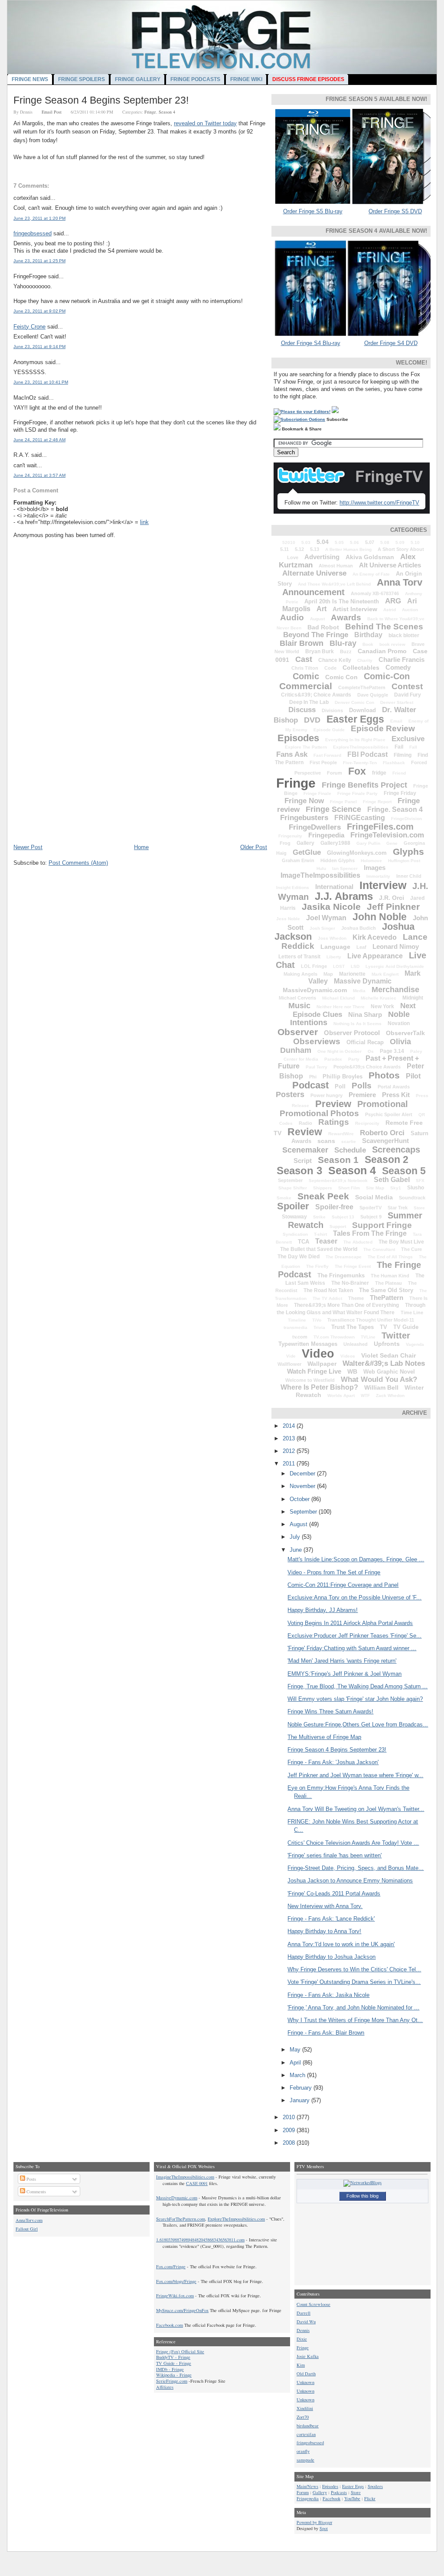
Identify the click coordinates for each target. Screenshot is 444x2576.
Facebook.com (170, 2325)
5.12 (299, 549)
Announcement (313, 592)
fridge (379, 773)
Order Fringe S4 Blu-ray (311, 343)
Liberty (334, 957)
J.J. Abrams (344, 896)
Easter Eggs (355, 719)
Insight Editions (293, 887)
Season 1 (338, 1160)
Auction (410, 610)
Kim (301, 2365)
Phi (313, 1077)
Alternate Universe (314, 573)
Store (419, 1208)
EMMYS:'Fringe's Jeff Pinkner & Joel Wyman (344, 1674)
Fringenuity (290, 836)
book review (392, 644)
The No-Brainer (350, 1283)
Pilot (413, 1076)
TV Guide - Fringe (174, 2363)
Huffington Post (404, 861)
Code (330, 668)
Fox (357, 771)
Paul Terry (317, 1067)
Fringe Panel (343, 802)
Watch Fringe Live (314, 1371)
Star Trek (398, 1208)
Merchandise (395, 990)
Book (368, 644)
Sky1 (396, 1188)
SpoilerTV (371, 1208)
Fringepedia (326, 835)
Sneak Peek (323, 1196)
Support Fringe (382, 1225)
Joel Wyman (326, 918)
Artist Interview (355, 609)
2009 (290, 2130)
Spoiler (293, 1206)
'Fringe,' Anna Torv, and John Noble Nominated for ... (353, 2008)
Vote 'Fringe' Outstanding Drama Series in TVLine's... (354, 1982)
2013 (290, 1438)
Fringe (150, 112)
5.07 (370, 542)
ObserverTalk (405, 1033)
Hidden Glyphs (338, 860)
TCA (304, 1242)
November (303, 1486)
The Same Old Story (386, 1290)
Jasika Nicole (331, 907)
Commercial (306, 686)
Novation (399, 1023)
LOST (339, 966)
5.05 (339, 542)
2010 (290, 2117)
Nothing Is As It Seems (357, 1024)
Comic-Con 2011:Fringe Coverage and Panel (343, 1585)
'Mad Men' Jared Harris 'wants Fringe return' (342, 1661)
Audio (292, 617)
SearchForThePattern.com (181, 2219)
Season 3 (299, 1171)
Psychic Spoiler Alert (389, 1114)
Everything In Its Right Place (355, 740)
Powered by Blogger (314, 2522)
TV (384, 1327)
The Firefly (317, 1266)
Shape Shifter (293, 1188)
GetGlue (307, 852)
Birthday (368, 635)
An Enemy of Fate (371, 574)
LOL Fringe (314, 966)
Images (375, 868)
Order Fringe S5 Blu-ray (313, 211)
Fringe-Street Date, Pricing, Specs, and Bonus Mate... (356, 1868)
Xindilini (305, 2408)
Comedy (398, 667)
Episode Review (383, 728)
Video (318, 1354)
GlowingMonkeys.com (357, 853)
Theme (356, 1298)
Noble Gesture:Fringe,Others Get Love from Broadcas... (358, 1724)
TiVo (317, 1320)
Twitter (396, 1335)
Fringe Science (333, 809)
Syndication (295, 1234)
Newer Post (28, 847)
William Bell (381, 1387)
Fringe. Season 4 (395, 809)
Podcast (310, 1085)
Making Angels (300, 974)
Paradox (333, 1059)
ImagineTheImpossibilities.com (185, 2177)
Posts (31, 2179)
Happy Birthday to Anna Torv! (324, 1931)
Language (335, 947)
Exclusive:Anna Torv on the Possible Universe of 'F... (354, 1597)
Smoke (284, 1198)
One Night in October (340, 1051)
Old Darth (306, 2374)
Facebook (331, 2498)
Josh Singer (322, 928)
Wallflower (289, 1364)
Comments (36, 2192)
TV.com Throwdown (334, 1337)
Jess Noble (288, 919)
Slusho (416, 1188)
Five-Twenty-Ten (360, 763)
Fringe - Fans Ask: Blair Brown (326, 2033)
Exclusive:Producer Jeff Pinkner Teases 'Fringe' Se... (354, 1636)
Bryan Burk (320, 651)
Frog (285, 843)
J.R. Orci (392, 898)
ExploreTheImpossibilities (361, 747)
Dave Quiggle (373, 695)
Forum (335, 773)
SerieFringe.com (172, 2381)
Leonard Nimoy (396, 946)
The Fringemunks (341, 1275)
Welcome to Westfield (310, 1380)
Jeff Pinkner (393, 907)
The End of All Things (390, 1257)
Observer (298, 1032)
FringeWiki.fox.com (175, 2296)
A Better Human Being (348, 549)
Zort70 (303, 2417)
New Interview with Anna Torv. (325, 1906)
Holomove (371, 861)
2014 (290, 1426)
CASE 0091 (197, 2183)
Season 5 (404, 1171)
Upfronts (387, 1344)
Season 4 (167, 112)
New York (382, 1006)
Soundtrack (412, 1198)
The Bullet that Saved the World (319, 1249)
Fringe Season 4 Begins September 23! (101, 100)
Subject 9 (371, 1217)
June (297, 1550)
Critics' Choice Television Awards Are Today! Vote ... (353, 1843)
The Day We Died (299, 1257)
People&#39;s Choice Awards (367, 1067)
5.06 (354, 542)
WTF (365, 1395)
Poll (340, 1086)
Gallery (305, 843)
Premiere (362, 1095)
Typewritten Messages (308, 1344)
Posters (290, 1094)
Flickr (370, 2498)
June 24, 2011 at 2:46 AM (39, 440)
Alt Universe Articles (390, 565)
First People (323, 762)
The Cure (411, 1249)
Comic (306, 676)
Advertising (322, 557)
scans (326, 1141)
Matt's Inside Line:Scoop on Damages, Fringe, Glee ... (356, 1559)
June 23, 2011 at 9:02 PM (39, 311)
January (300, 2100)
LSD (355, 966)
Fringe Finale (317, 793)
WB (352, 1371)
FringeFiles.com (380, 827)
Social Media (374, 1197)
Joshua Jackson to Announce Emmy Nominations (350, 1881)
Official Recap (365, 1042)
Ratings (334, 1122)
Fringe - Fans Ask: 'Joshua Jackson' (333, 1762)
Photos (384, 1075)
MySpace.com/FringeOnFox (182, 2310)
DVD (312, 720)
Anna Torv (400, 582)
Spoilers (375, 2486)
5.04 (323, 542)
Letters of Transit (299, 957)
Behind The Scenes (384, 627)
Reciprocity (367, 1123)
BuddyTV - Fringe (173, 2357)
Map (328, 974)
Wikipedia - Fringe (174, 2375)
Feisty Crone (29, 327)
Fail (399, 747)
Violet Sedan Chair (388, 1355)
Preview (333, 1104)
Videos (348, 1356)
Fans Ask (292, 754)
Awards (346, 617)
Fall (413, 747)
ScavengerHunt (385, 1141)
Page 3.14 (392, 1051)
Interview (383, 885)
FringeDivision (406, 819)
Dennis (303, 2330)
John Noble (380, 917)
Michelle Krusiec (379, 998)
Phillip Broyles (343, 1076)
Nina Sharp (365, 1014)
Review (305, 1132)
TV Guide (406, 1327)
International (334, 887)
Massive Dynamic (363, 981)
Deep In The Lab (309, 702)
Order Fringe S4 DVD (391, 343)
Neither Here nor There (341, 1007)
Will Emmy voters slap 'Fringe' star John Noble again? (355, 1699)
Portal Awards (394, 1087)
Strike (319, 1217)
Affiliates (165, 2387)
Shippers (323, 1188)
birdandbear (308, 2426)
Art (322, 609)
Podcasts (339, 2492)
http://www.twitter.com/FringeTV (379, 503)
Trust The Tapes (353, 1327)
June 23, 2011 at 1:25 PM (39, 261)
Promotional (383, 1104)
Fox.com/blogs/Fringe (176, 2281)
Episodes (298, 738)
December (303, 1474)
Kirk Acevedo (375, 937)
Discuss (302, 710)
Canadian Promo (382, 651)
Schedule (350, 1150)
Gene (392, 843)
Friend (399, 773)
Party (354, 1059)
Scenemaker (305, 1150)
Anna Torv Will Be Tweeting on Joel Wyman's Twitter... (356, 1809)
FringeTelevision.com (387, 835)
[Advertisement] (78, 783)
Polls (362, 1086)
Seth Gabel (392, 1180)
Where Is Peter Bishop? (319, 1387)
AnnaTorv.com (29, 2220)
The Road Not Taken (328, 1290)
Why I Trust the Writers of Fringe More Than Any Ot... (355, 2020)
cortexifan (306, 2434)
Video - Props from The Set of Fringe (334, 1572)
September (290, 1180)
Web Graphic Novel (389, 1372)
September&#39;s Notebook (338, 1181)
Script (303, 1161)
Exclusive (408, 739)
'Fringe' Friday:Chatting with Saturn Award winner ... (352, 1648)
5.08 (385, 542)
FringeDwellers (315, 827)
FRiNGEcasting (360, 818)
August (317, 619)
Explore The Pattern (306, 747)
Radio (305, 1123)
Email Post (52, 112)
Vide (291, 1356)
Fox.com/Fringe (171, 2267)
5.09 (400, 542)
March (298, 2075)
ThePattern (387, 1298)
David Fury (408, 695)
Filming (403, 755)
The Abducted (358, 1242)
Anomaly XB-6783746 (375, 593)
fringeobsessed (33, 233)
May (296, 2050)
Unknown (305, 2382)
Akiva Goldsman (370, 557)
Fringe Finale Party (357, 793)
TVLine (368, 1337)
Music (299, 1006)
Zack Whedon (390, 1395)
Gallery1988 (335, 843)
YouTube (352, 2498)
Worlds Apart (341, 1395)
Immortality (378, 876)
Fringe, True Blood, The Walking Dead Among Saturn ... (357, 1686)
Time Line (412, 1312)
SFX (420, 1181)
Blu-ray (343, 643)
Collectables (361, 668)
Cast (304, 659)
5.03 (306, 542)
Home (141, 847)
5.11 (284, 549)
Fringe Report (377, 802)
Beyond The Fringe (316, 635)
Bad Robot (323, 627)
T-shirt (320, 1234)
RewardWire (341, 1134)
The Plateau (388, 1283)
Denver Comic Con (354, 702)
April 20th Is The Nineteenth (342, 601)
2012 (290, 1451)
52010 (289, 542)
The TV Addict (327, 1298)
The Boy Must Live (401, 1242)
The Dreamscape (344, 1257)
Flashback (394, 763)
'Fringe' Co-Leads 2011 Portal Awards (334, 1894)
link (144, 522)
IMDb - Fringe (170, 2369)
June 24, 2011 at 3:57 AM (39, 475)
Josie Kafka (308, 2356)
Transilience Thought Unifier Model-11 (371, 1320)
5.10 (415, 542)
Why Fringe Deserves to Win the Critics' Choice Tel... (354, 1969)
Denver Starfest (397, 702)
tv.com (300, 1337)
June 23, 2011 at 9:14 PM (39, 347)
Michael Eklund (338, 998)
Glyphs (408, 852)
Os (371, 1051)
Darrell (304, 2313)
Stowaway (294, 1217)
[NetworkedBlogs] (362, 2182)
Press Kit (396, 1095)
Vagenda (415, 1344)
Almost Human (336, 566)
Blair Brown (302, 643)
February (302, 2088)
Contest (407, 686)
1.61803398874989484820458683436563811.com (200, 2240)
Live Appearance (375, 956)
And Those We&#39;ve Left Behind (334, 584)
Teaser (326, 1241)
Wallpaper (322, 1364)
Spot (324, 2528)
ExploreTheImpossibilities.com (236, 2219)
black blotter (404, 635)
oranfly (303, 2451)
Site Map (375, 1188)
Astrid (390, 610)
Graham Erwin (298, 860)
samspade (305, 2460)
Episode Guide (329, 730)
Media (359, 991)
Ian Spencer (345, 868)
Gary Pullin (368, 843)
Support (338, 1226)
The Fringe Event (353, 1266)
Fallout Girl (27, 2229)
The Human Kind (390, 1276)
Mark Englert (385, 974)
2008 (290, 2143)
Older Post (254, 847)
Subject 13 (343, 1217)
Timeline (297, 1320)
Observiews (317, 1041)
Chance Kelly (335, 660)
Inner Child (409, 876)
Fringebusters (304, 818)
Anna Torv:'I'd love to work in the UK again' (341, 1944)
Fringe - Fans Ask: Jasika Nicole (328, 1995)
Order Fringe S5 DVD (395, 211)
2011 (290, 1464)
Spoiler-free (334, 1207)
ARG (393, 601)
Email (396, 721)
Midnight (413, 998)
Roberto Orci (382, 1133)
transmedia (295, 1327)
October (300, 1499)
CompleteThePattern (362, 687)
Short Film (349, 1188)
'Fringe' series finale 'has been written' (335, 1855)
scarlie (349, 1141)
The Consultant (379, 1249)
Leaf (361, 947)
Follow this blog (362, 2196)
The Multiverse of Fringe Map (324, 1737)
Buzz (346, 651)
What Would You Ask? (379, 1379)
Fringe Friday (400, 793)
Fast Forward (327, 755)
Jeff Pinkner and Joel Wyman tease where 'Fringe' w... (355, 1775)
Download (362, 710)
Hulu (321, 868)
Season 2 (387, 1159)
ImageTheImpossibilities (320, 875)
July (296, 1537)
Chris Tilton (305, 668)
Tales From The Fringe (370, 1233)
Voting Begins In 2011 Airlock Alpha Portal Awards (350, 1623)
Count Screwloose (313, 2304)
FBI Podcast (367, 754)
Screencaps (396, 1150)
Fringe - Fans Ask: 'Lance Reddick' (331, 1919)
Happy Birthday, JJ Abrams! (323, 1610)
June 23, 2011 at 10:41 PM (41, 382)
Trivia (319, 1327)
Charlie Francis (402, 659)
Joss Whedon (332, 938)
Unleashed (356, 1344)
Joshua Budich (359, 928)
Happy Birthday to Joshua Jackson (331, 1957)
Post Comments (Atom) (78, 863)
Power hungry (326, 1095)
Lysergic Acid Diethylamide (395, 966)
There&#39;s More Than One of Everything (346, 1305)
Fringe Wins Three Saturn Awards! (330, 1711)
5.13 (315, 549)
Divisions (332, 710)
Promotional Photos (319, 1113)
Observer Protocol (352, 1033)
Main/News (307, 2486)
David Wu (306, 2322)
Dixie (302, 2339)
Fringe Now (304, 801)
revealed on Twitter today (205, 123)
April (296, 2063)
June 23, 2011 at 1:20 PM (39, 218)
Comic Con (341, 677)
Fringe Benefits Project (364, 785)
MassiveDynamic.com (315, 990)
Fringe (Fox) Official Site (180, 2351)
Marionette (352, 974)
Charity (365, 660)
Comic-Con (387, 676)
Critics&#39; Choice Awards (316, 695)
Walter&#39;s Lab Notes (384, 1363)
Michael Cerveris (297, 998)
